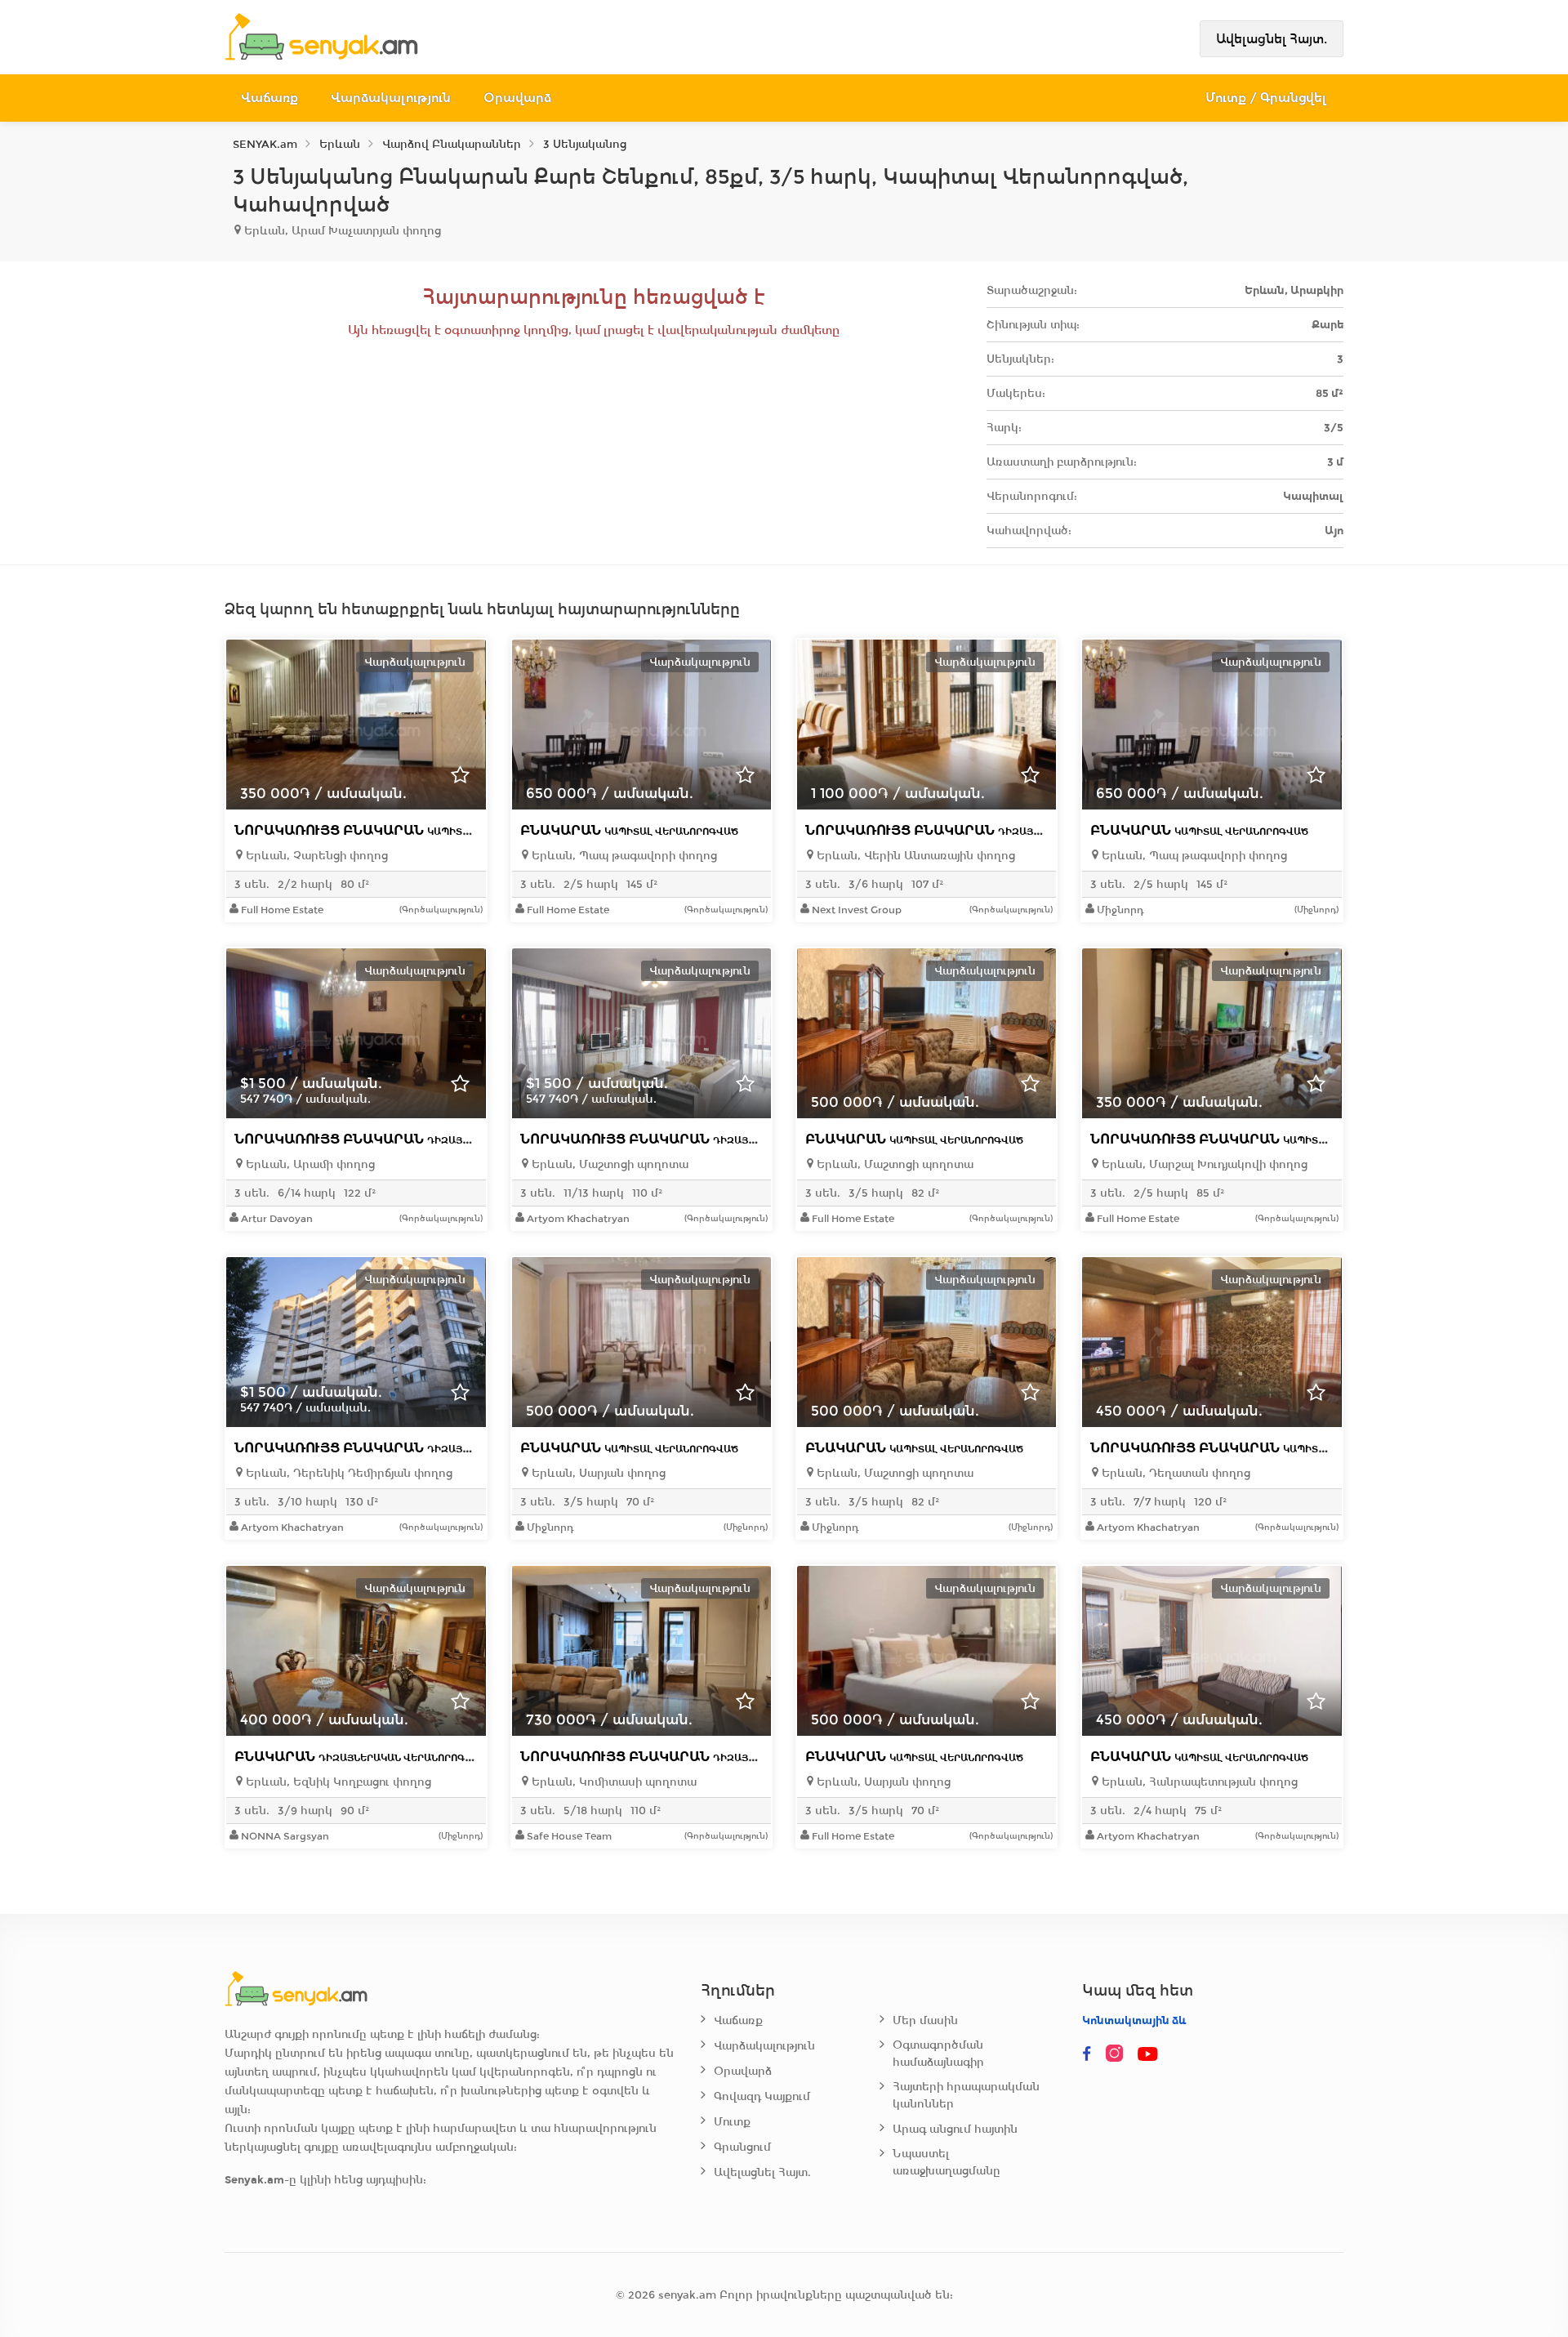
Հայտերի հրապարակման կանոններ (966, 2095)
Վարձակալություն (391, 98)
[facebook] (1087, 2054)
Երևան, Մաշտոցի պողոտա (608, 1164)
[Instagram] (1118, 2054)
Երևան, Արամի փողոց (309, 1164)
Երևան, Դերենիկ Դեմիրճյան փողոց (347, 1473)
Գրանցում (742, 2147)
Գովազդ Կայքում (762, 2096)
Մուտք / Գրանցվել (1266, 98)
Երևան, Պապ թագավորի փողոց (623, 856)
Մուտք (732, 2122)
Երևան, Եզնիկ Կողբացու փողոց (337, 1782)
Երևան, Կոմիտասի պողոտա (612, 1782)
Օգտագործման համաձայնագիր (938, 2054)
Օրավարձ (517, 98)
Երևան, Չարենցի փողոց (315, 856)
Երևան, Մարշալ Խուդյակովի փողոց (1203, 1164)
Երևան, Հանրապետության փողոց (1198, 1782)
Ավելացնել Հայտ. (1272, 39)
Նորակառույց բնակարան (398, 830)
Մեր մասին (925, 2020)
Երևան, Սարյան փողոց (597, 1473)
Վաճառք (269, 98)
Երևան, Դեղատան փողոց (1174, 1473)
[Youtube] (1149, 2054)
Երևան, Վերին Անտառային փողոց (914, 856)
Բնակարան (629, 830)
